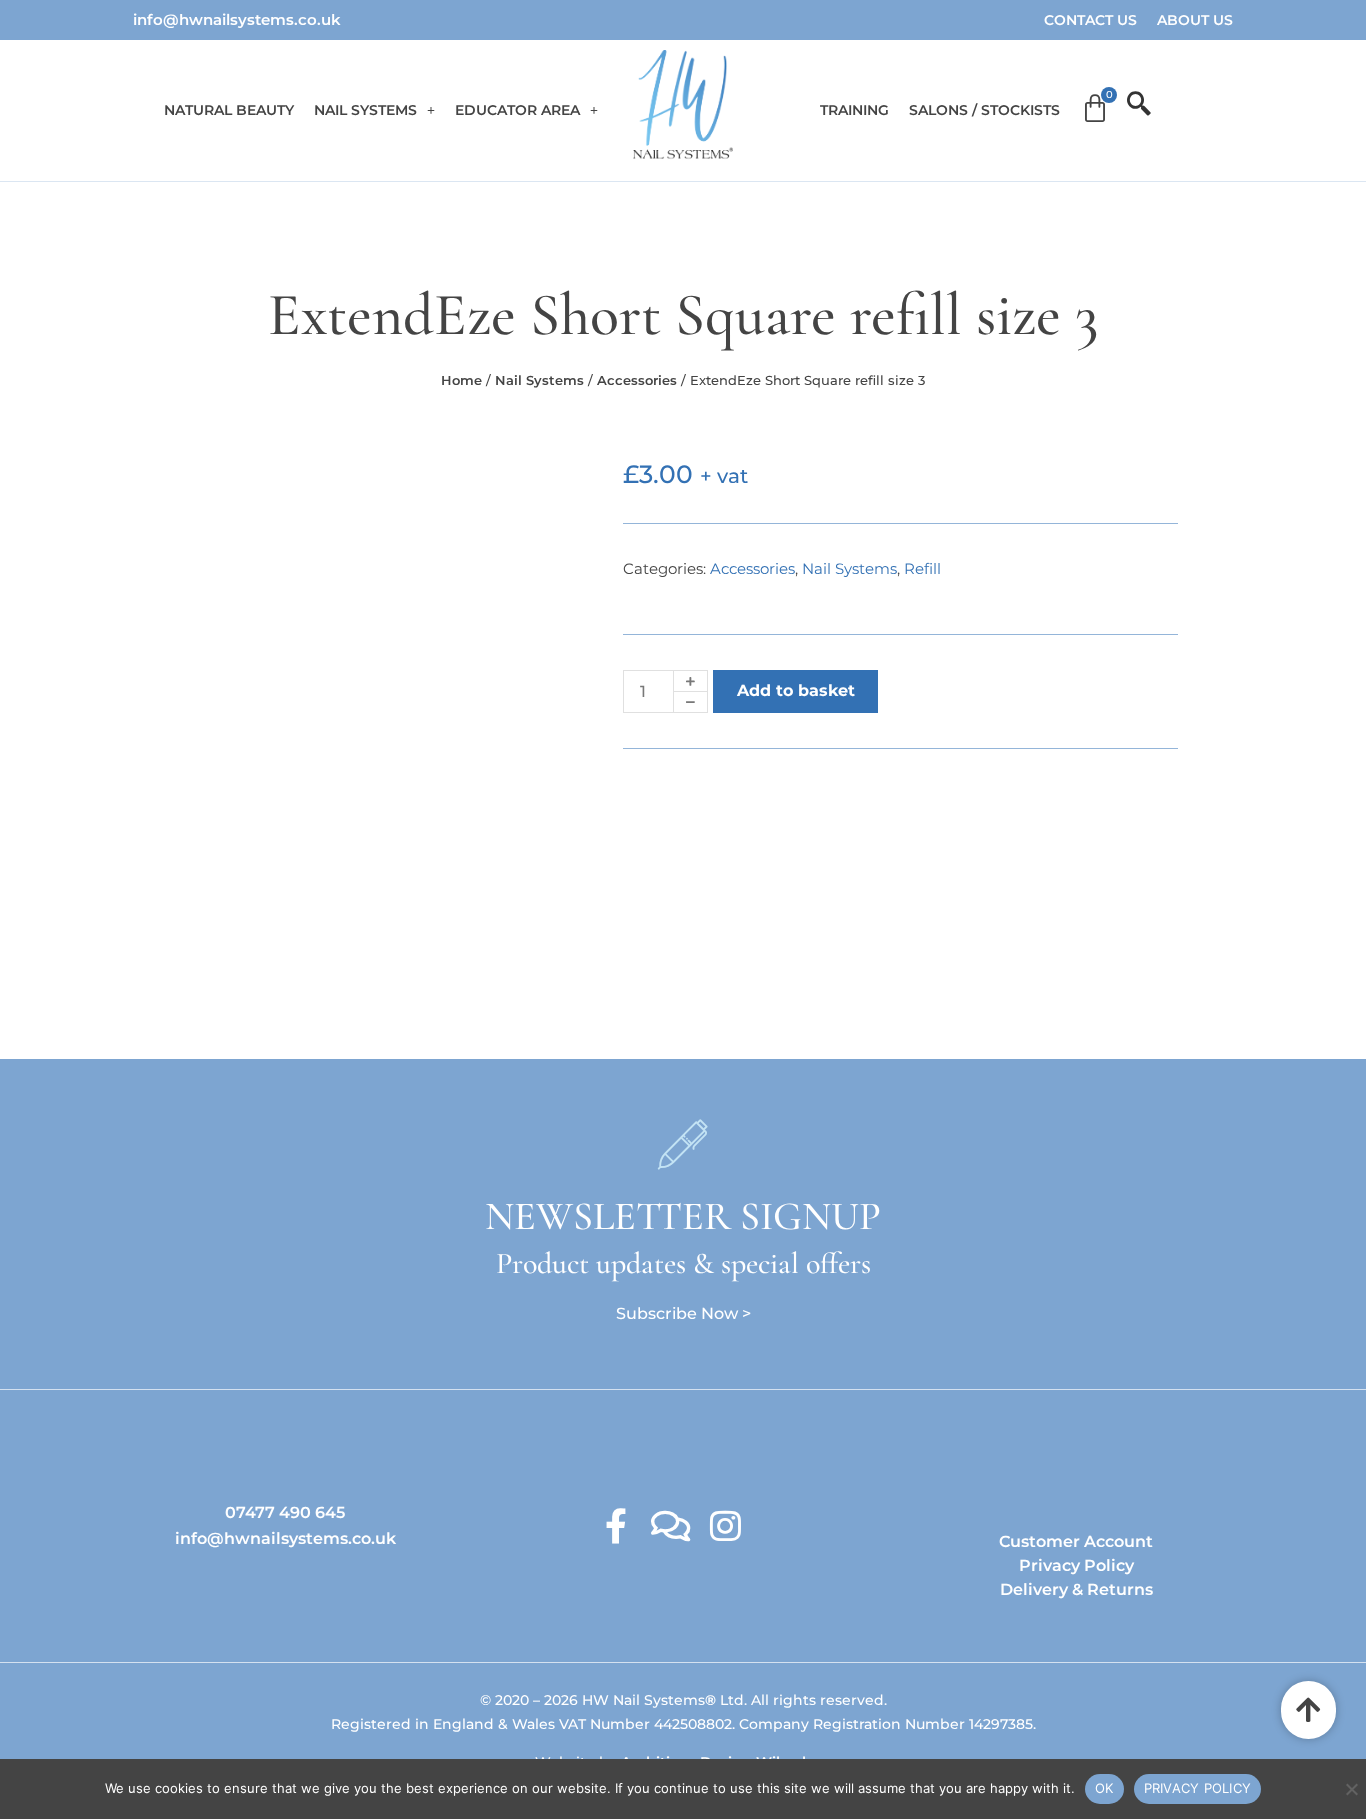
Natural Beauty (229, 110)
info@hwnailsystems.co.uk (237, 19)
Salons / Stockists (984, 110)
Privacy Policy (1076, 1565)
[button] (374, 110)
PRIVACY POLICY (1198, 1788)
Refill (922, 568)
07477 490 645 (285, 1512)
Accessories (637, 380)
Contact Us (1090, 20)
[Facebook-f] (615, 1525)
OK (1104, 1788)
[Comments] (670, 1525)
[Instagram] (725, 1525)
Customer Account (1076, 1541)
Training (854, 110)
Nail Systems (365, 110)
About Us (1195, 20)
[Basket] (1095, 109)
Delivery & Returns (1076, 1589)
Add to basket (796, 690)
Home (461, 380)
